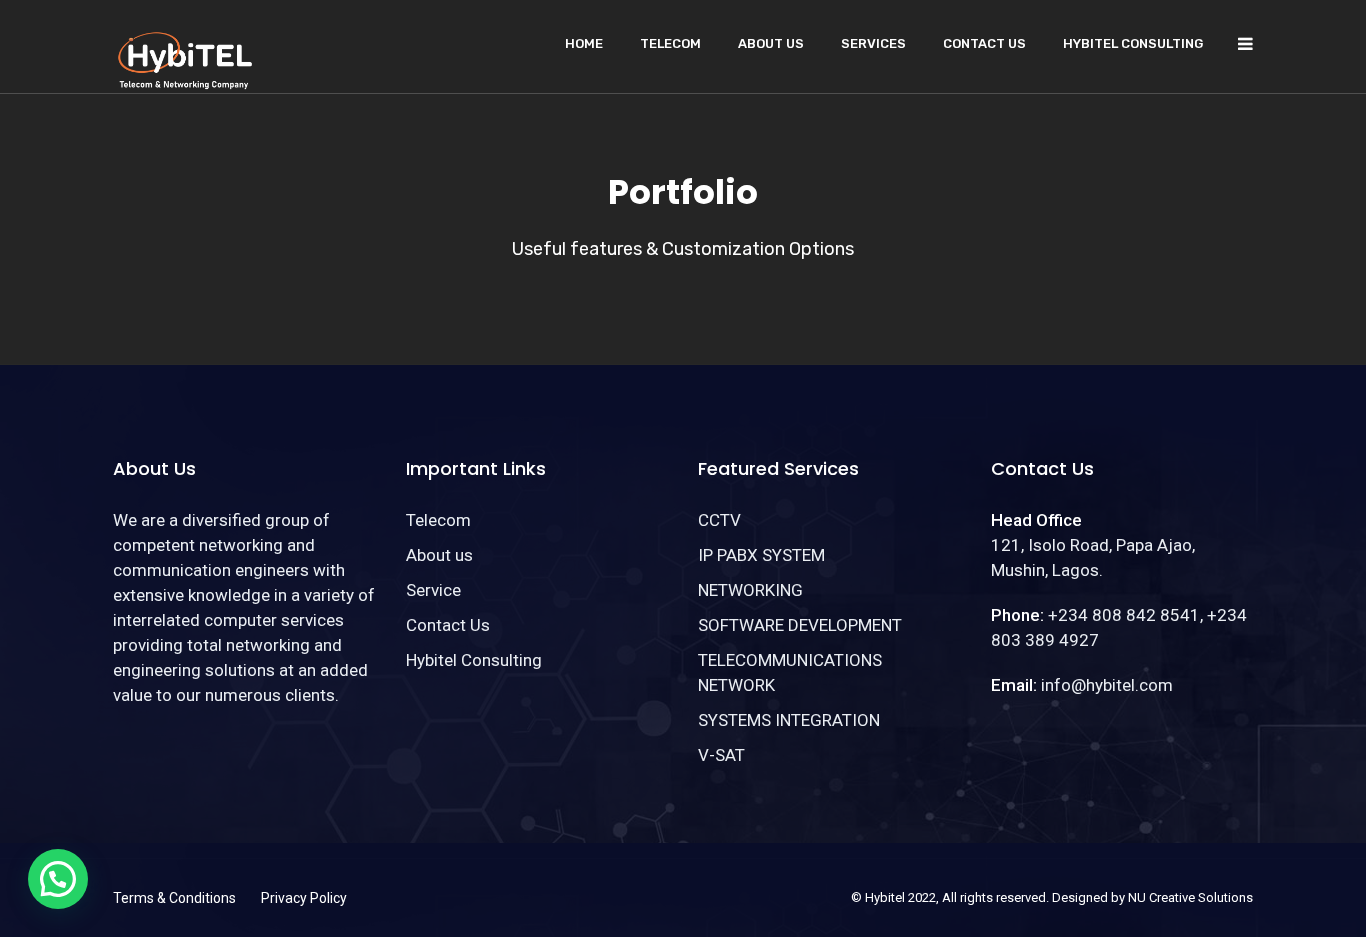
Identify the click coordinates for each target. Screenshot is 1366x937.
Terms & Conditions (174, 898)
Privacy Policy (304, 898)
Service (433, 590)
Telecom (670, 43)
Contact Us (984, 43)
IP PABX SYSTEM (761, 555)
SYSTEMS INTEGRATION (789, 720)
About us (771, 43)
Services (873, 43)
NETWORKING (750, 590)
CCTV (719, 520)
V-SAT (721, 755)
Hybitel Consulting (1133, 43)
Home (584, 43)
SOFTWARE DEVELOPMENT (800, 625)
